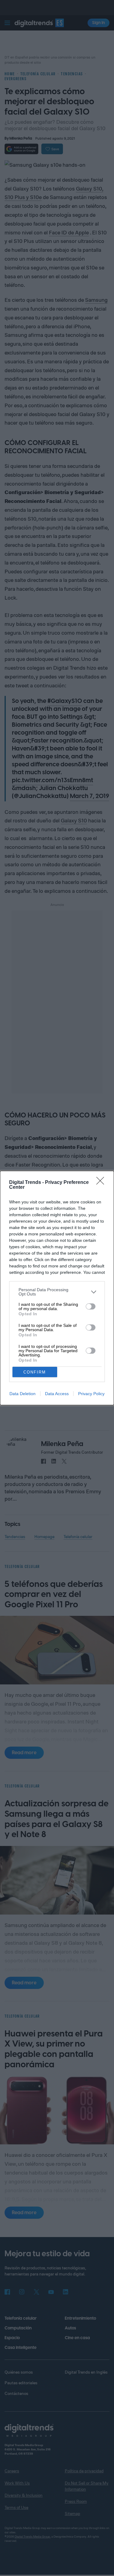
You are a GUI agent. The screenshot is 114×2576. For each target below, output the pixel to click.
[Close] (102, 1183)
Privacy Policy (91, 1394)
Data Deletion (22, 1394)
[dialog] (57, 1288)
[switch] (91, 1306)
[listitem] (57, 1292)
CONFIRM (35, 1372)
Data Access (57, 1394)
